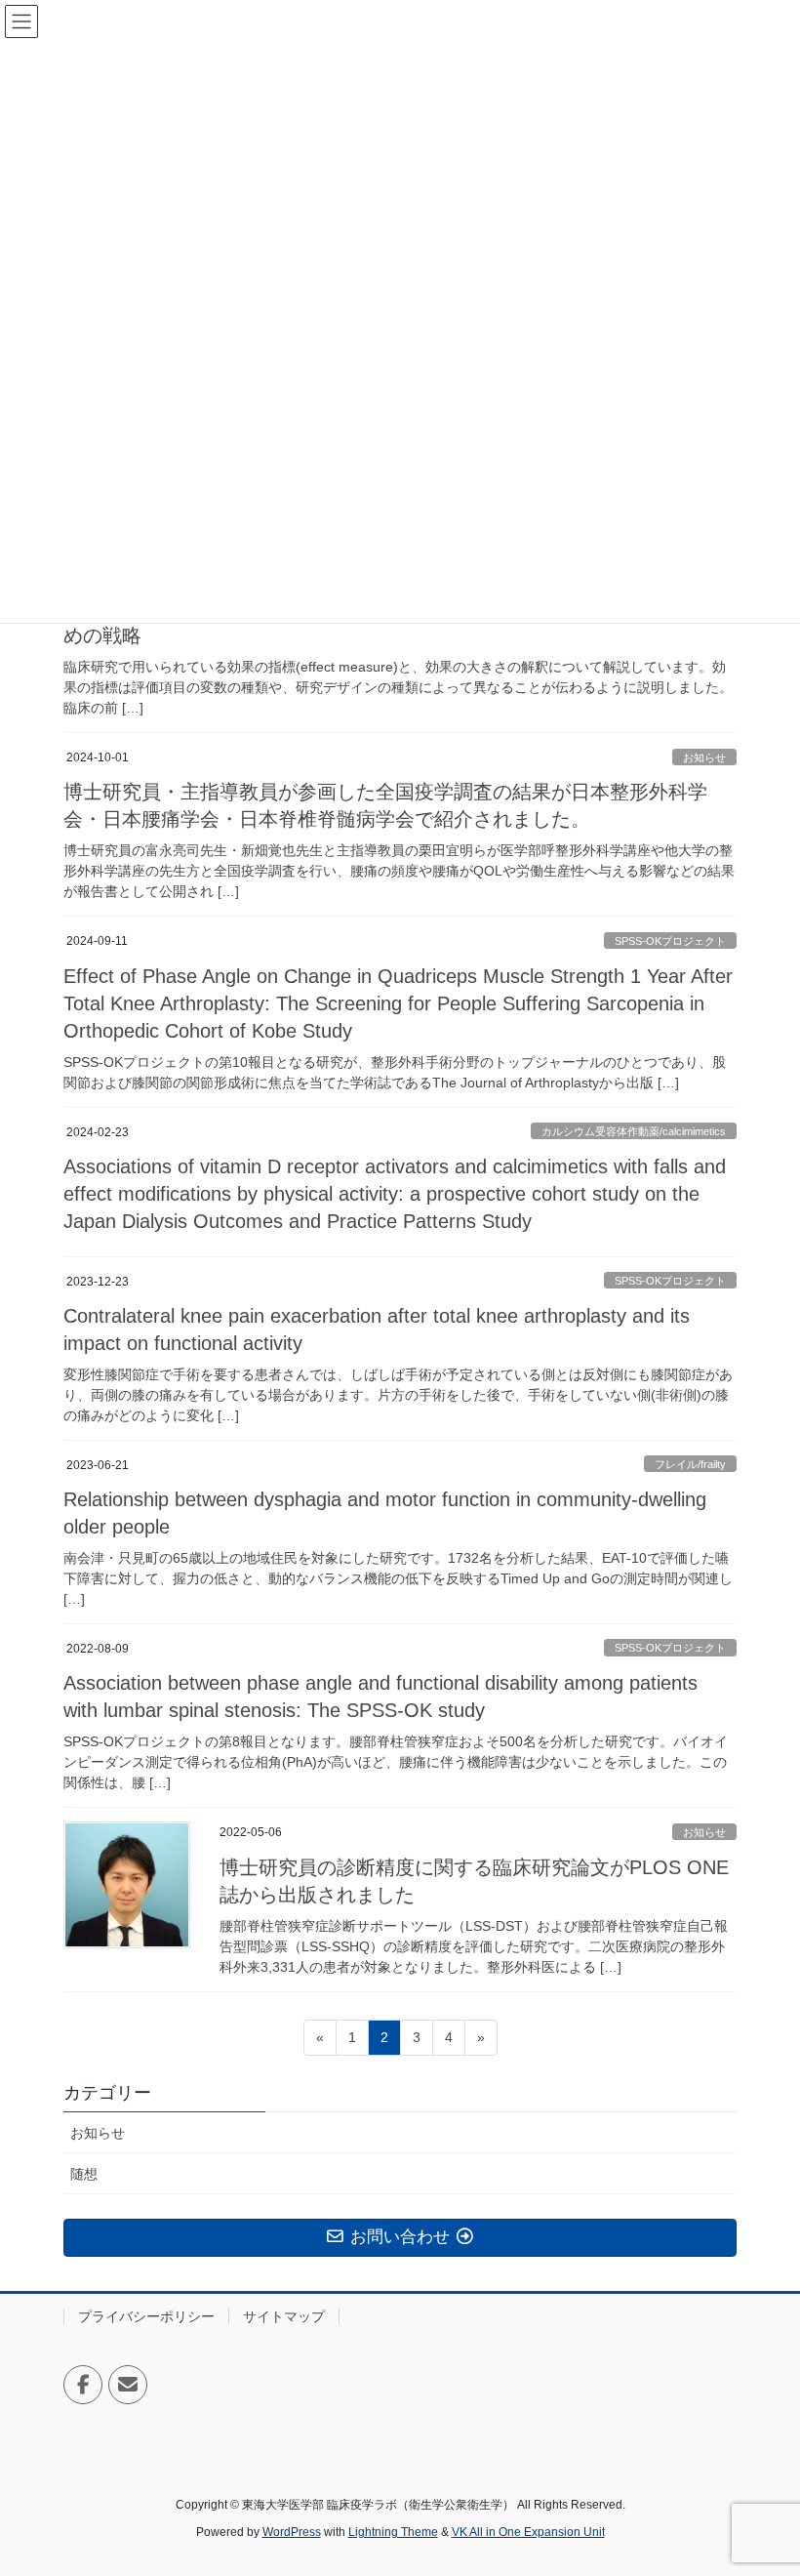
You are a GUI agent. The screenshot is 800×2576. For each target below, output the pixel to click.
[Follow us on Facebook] (83, 2385)
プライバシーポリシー (146, 2316)
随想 (84, 2174)
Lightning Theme (393, 2532)
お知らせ (704, 757)
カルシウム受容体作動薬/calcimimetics (634, 1131)
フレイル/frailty (690, 1464)
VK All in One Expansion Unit (528, 2532)
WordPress (292, 2532)
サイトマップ (284, 2316)
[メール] (128, 2385)
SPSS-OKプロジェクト (670, 941)
